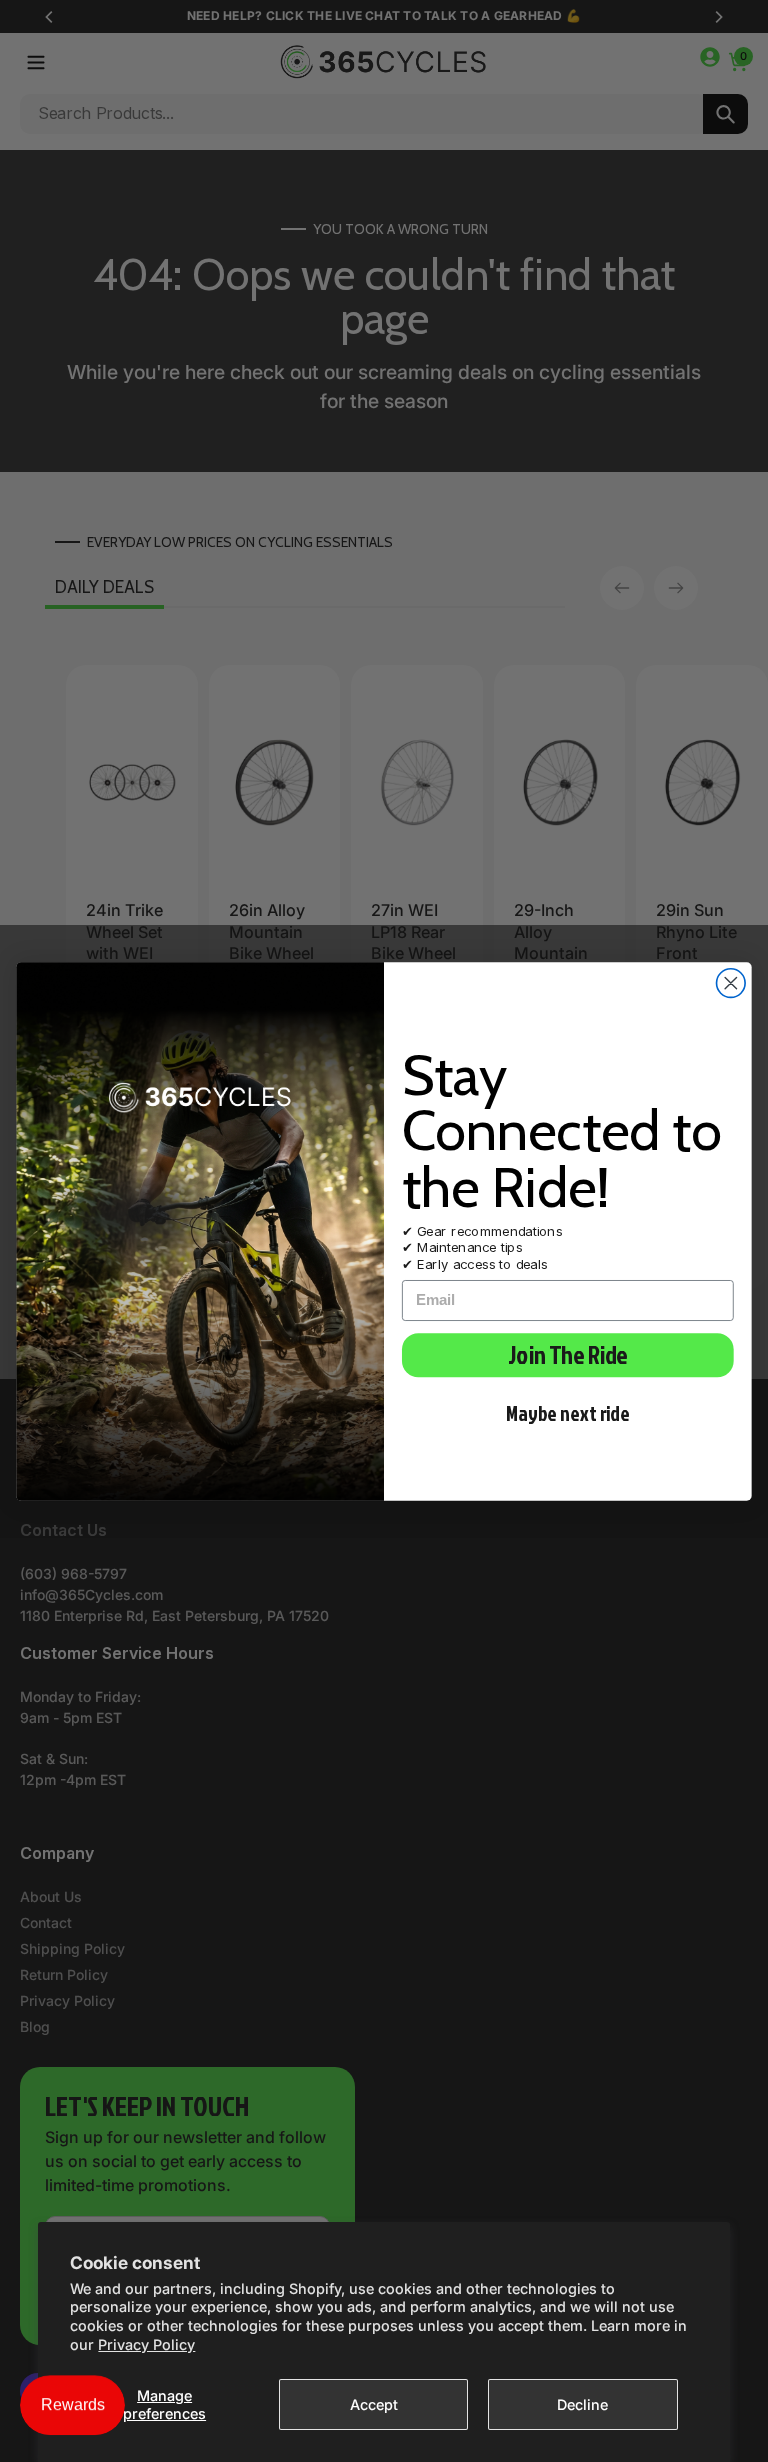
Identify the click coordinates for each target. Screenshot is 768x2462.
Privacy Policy (146, 2344)
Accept (374, 2404)
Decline (582, 2404)
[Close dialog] (731, 982)
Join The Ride (567, 1355)
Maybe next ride (568, 1412)
